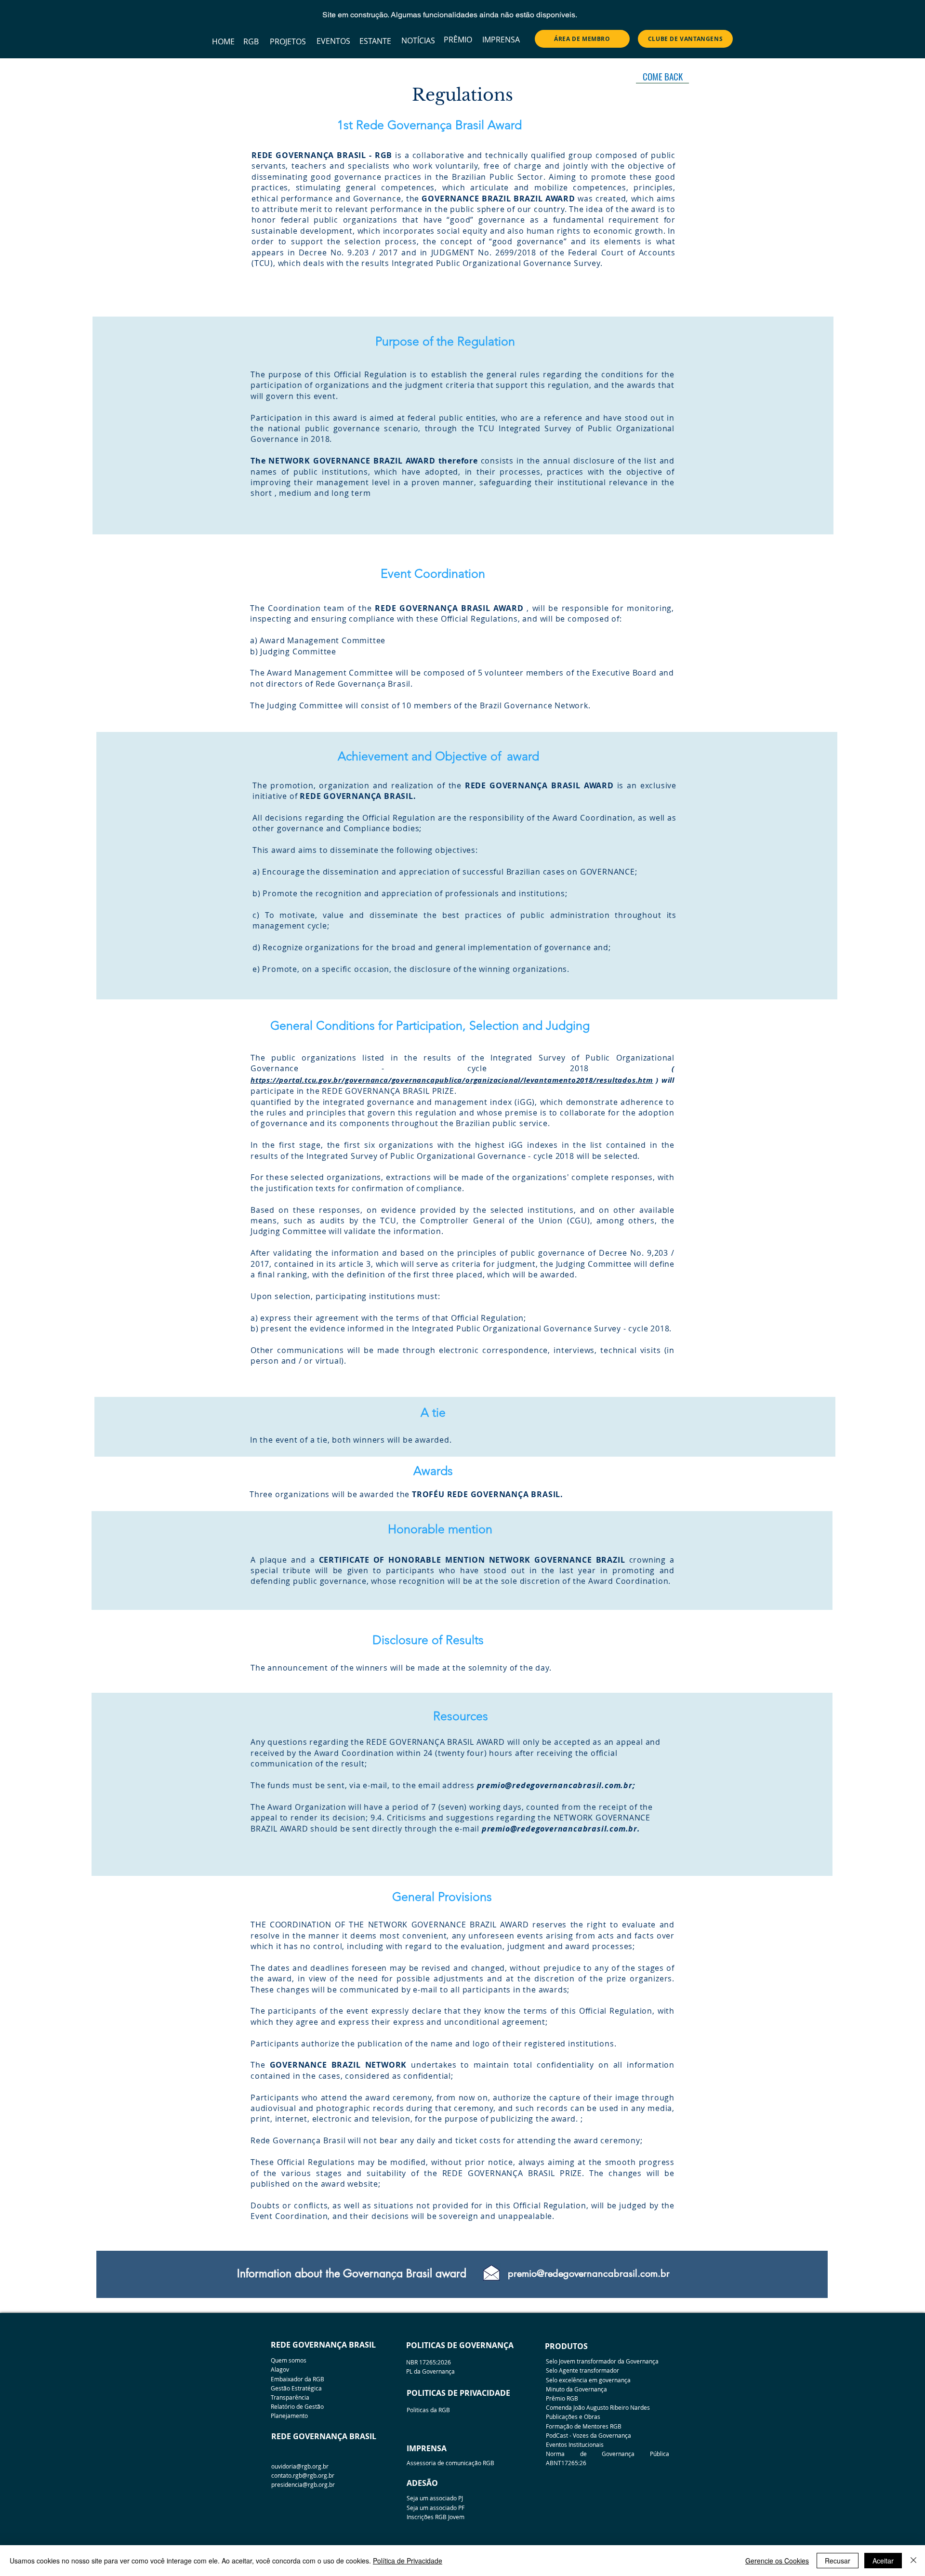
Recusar (838, 2561)
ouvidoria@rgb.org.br (300, 2466)
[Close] (913, 2561)
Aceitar (883, 2561)
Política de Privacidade (408, 2561)
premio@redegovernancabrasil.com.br (555, 1785)
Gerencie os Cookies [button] (777, 2561)
